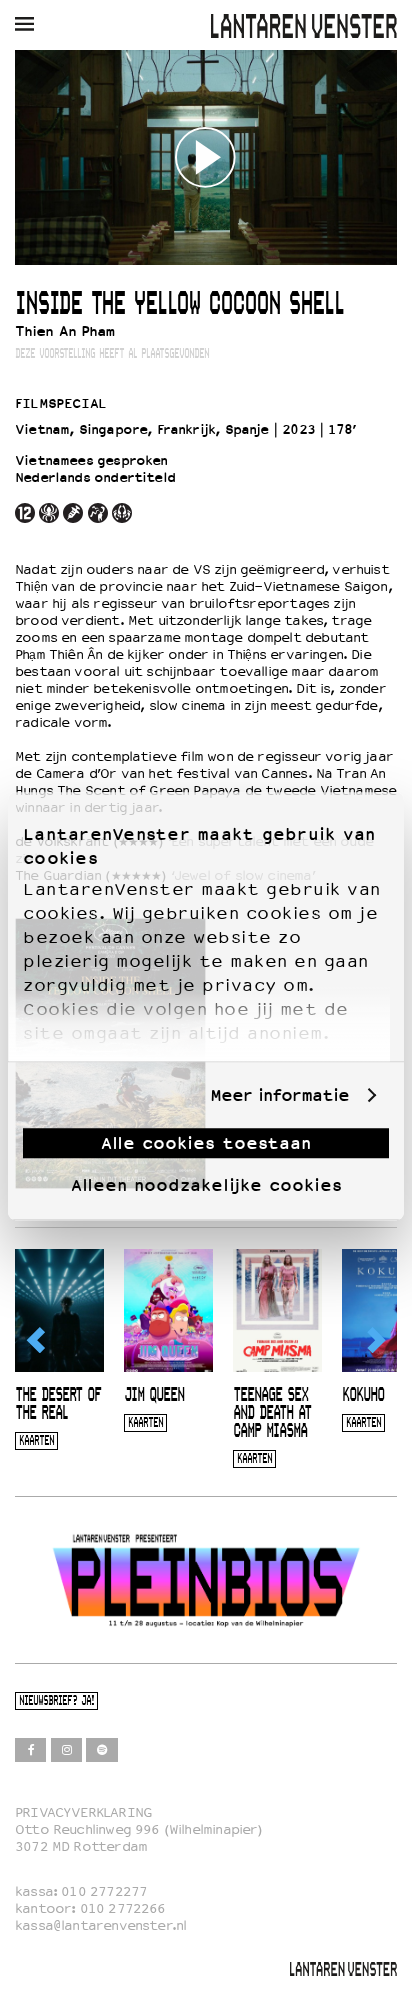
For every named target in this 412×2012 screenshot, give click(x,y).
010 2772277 (104, 1891)
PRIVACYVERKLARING (83, 1812)
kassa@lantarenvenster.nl (100, 1925)
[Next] (375, 1340)
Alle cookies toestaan (206, 1143)
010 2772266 (123, 1908)
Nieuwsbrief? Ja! (56, 1701)
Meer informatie (279, 1095)
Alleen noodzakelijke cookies (206, 1185)
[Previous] (37, 1340)
